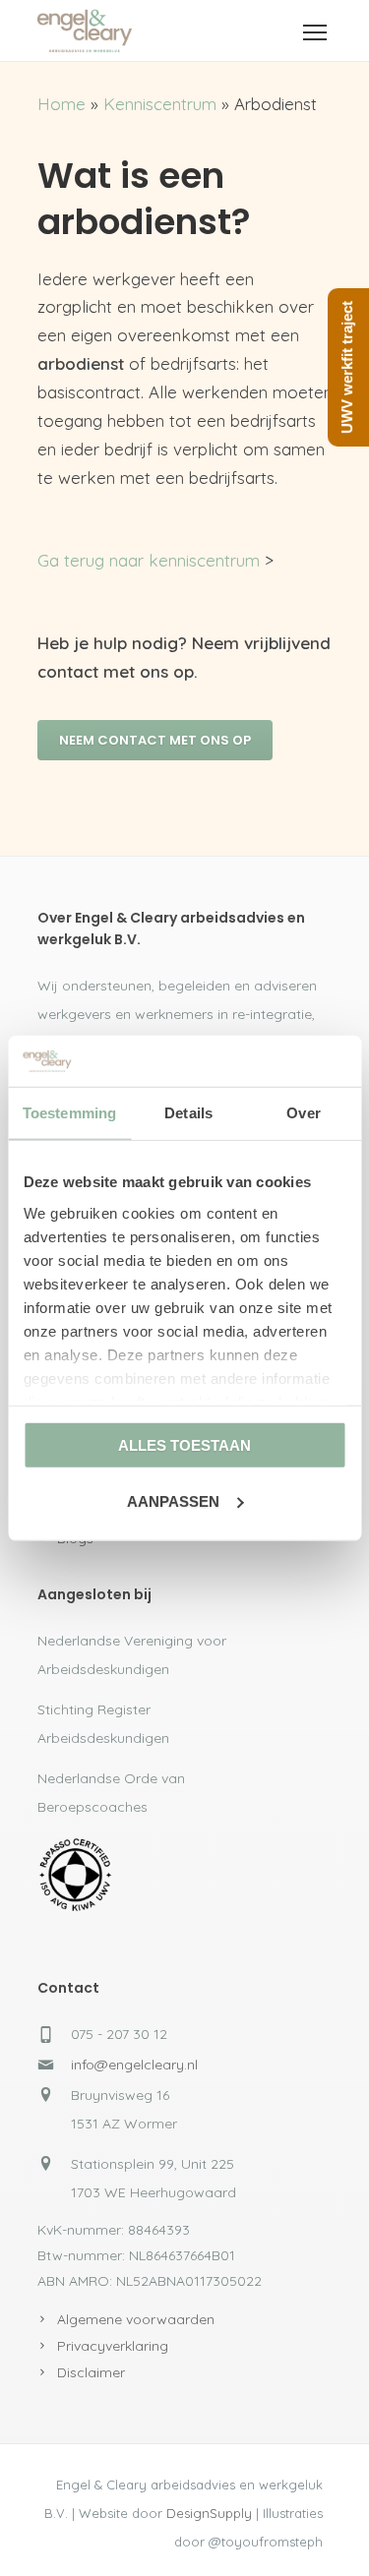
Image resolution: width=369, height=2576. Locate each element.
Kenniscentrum (160, 104)
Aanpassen (173, 1501)
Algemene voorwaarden (136, 2319)
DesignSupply (209, 2513)
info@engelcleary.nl (134, 2065)
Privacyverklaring (113, 2346)
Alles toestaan (184, 1445)
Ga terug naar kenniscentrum (149, 560)
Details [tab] (188, 1113)
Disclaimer (91, 2372)
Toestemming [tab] (69, 1113)
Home (61, 104)
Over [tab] (303, 1113)
